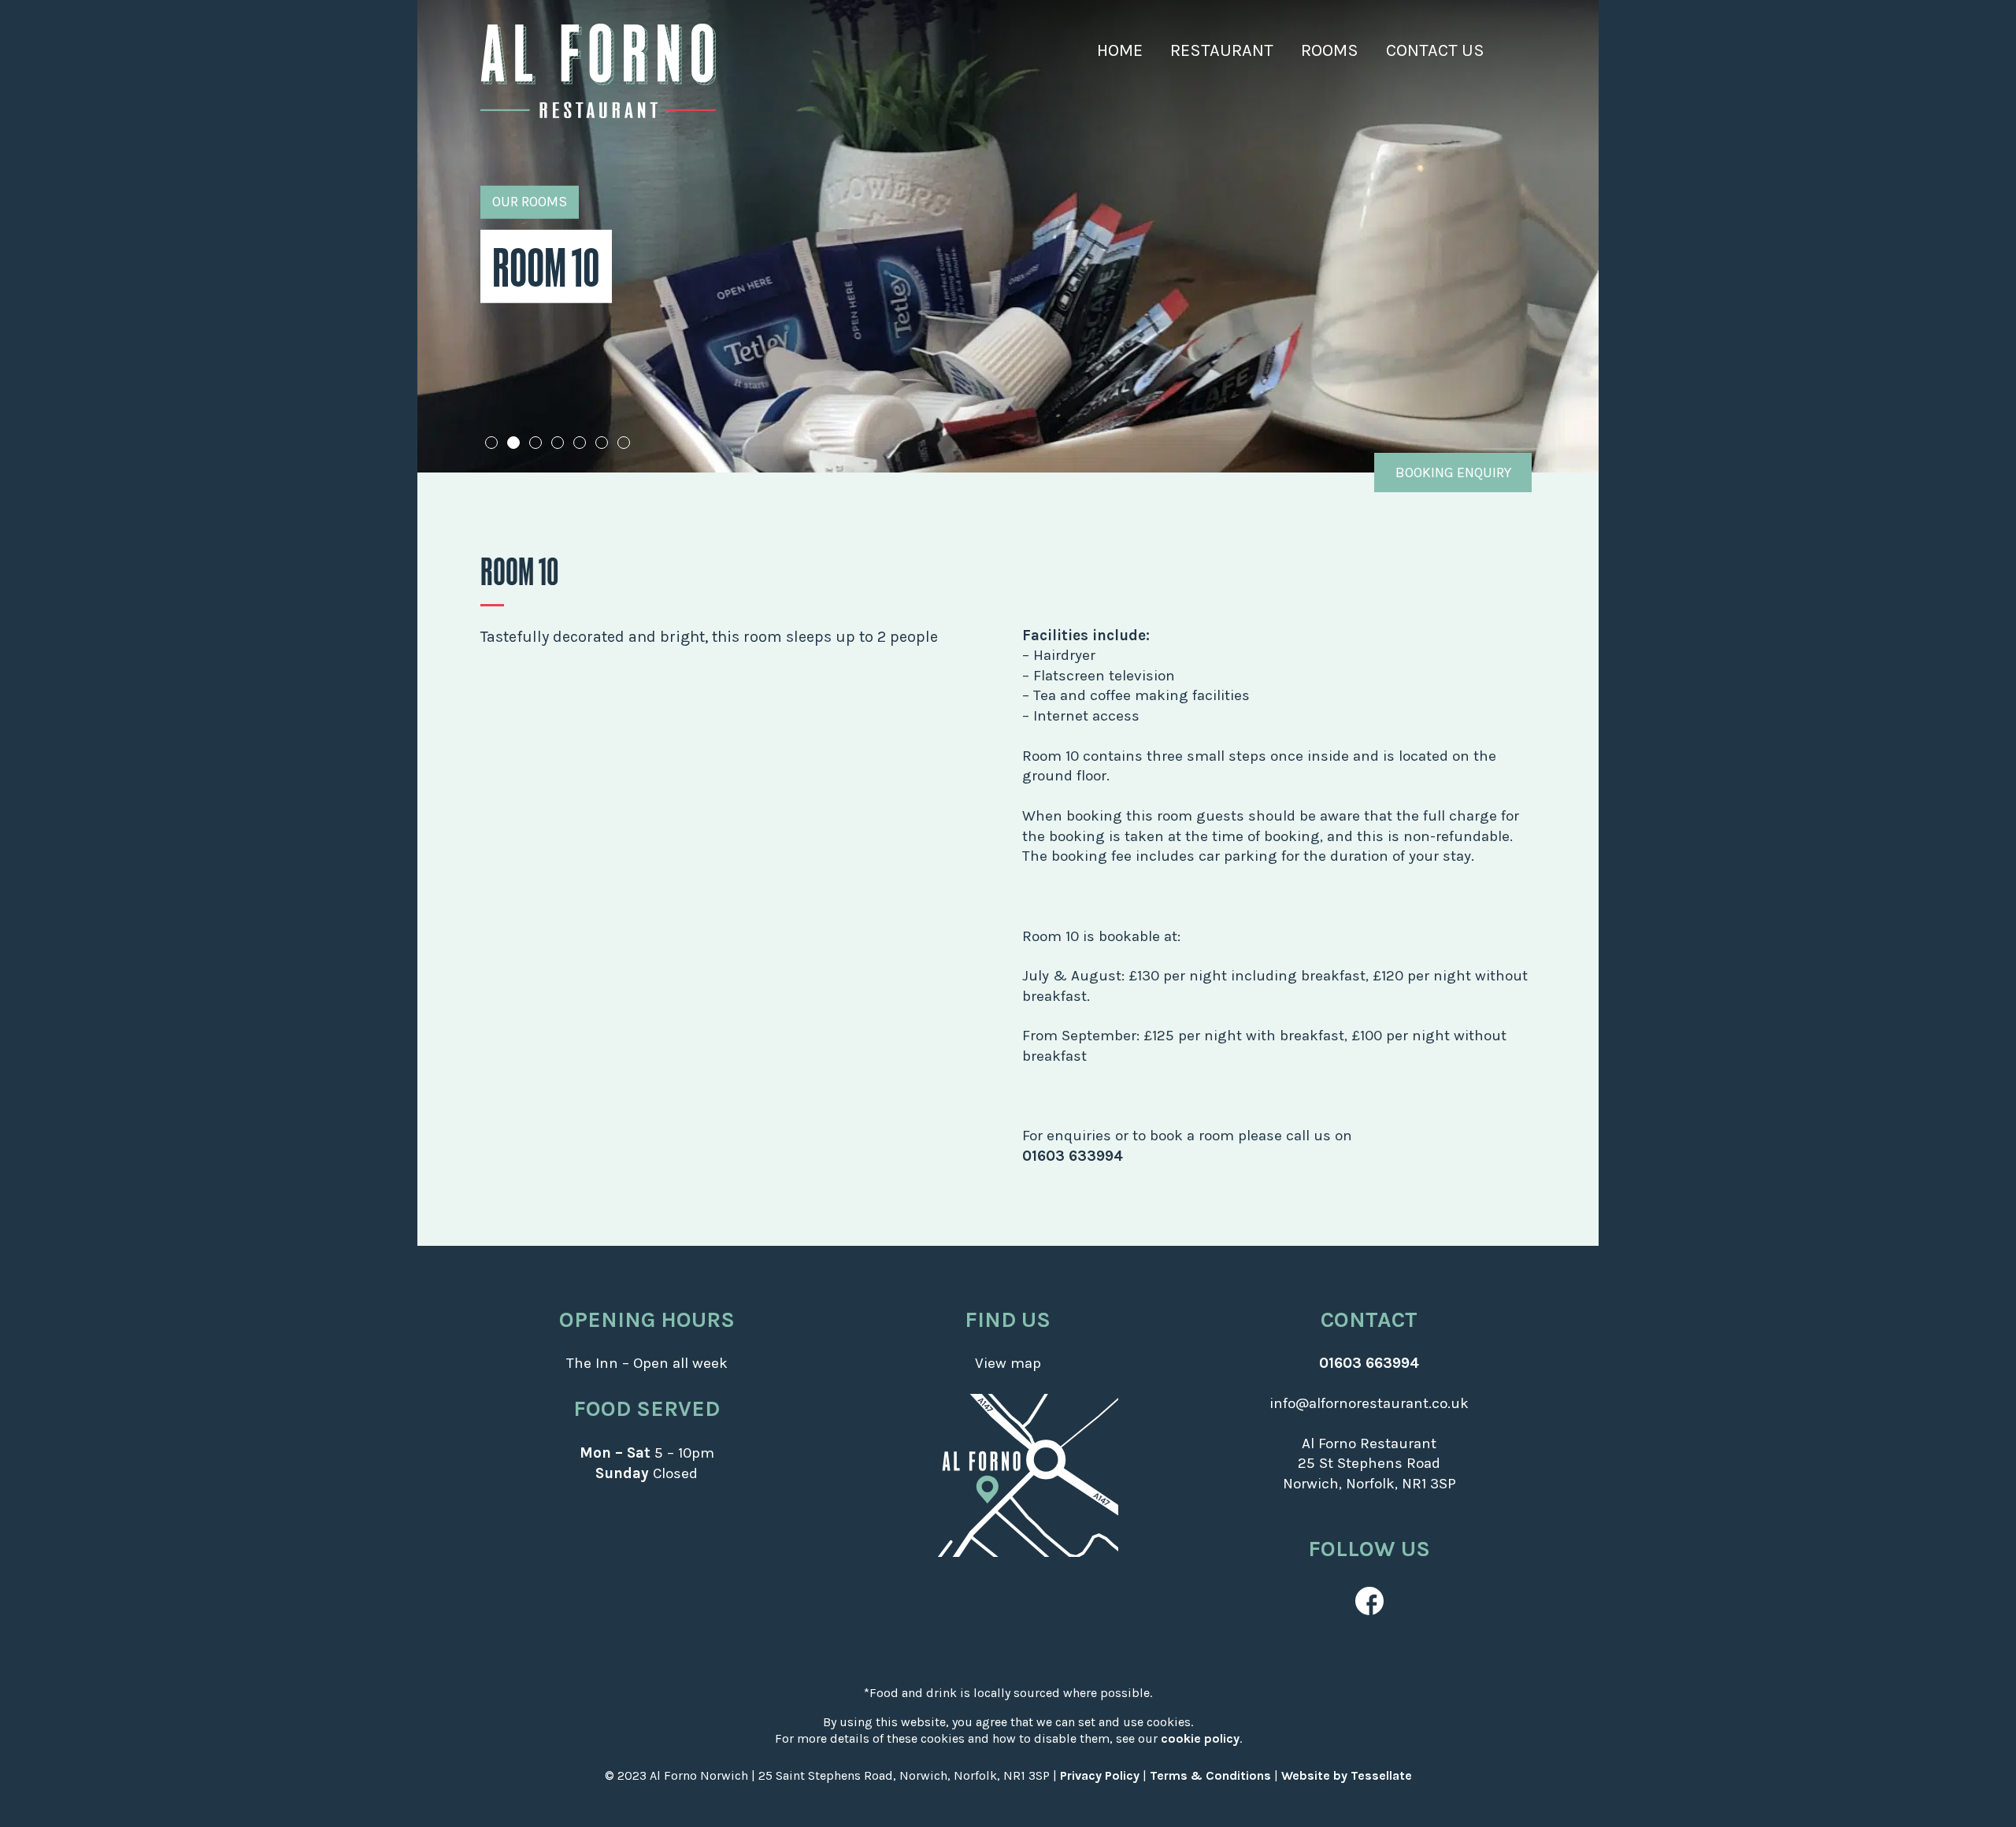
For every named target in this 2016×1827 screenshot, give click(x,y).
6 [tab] (602, 443)
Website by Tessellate (1347, 1775)
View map (1008, 1363)
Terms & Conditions (1210, 1775)
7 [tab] (624, 443)
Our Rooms (530, 202)
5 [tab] (580, 443)
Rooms (1330, 50)
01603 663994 (1369, 1363)
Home (1120, 50)
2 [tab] (514, 443)
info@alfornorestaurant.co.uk (1369, 1403)
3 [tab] (536, 443)
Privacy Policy (1100, 1775)
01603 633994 (1073, 1156)
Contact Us (1435, 50)
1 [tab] (491, 443)
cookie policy (1200, 1738)
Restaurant (1222, 50)
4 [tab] (558, 443)
